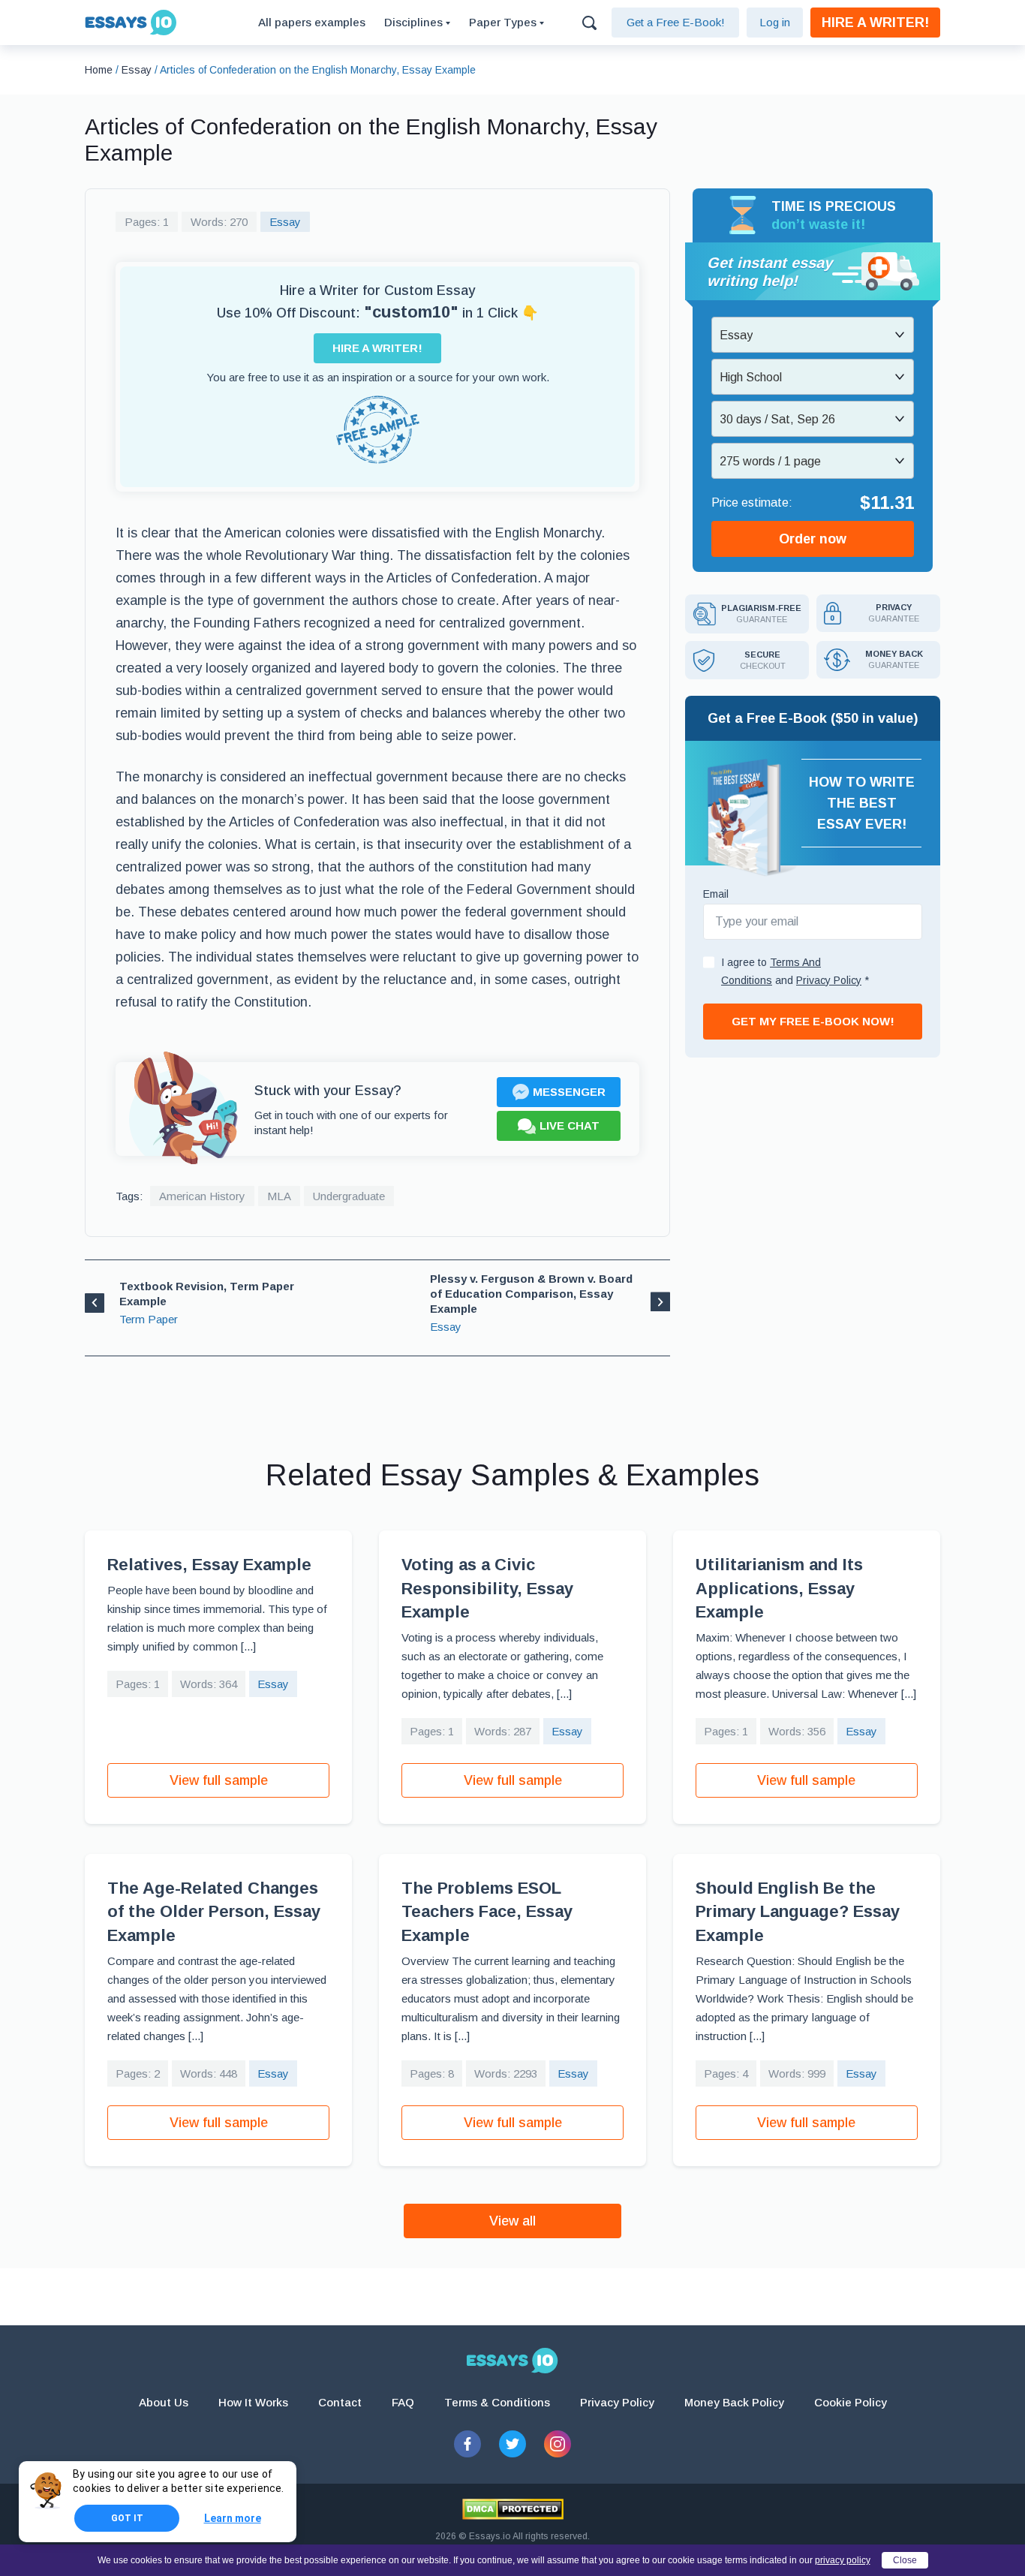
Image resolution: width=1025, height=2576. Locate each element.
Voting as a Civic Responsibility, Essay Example (487, 1588)
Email (716, 894)
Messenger (569, 1092)
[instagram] (558, 2444)
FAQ (403, 2402)
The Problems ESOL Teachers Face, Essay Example (487, 1912)
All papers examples (312, 22)
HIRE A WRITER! (875, 23)
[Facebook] (467, 2444)
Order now (813, 539)
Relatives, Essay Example (209, 1565)
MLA (279, 1196)
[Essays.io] (512, 2361)
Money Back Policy (734, 2402)
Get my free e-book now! (813, 1021)
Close (905, 2560)
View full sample (219, 1780)
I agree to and (795, 971)
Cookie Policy (851, 2402)
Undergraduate (349, 1196)
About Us (164, 2402)
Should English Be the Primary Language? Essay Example (798, 1912)
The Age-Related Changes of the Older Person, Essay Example (214, 1912)
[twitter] (512, 2444)
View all (512, 2221)
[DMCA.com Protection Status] (513, 2509)
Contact (340, 2402)
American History (202, 1196)
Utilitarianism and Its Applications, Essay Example (779, 1588)
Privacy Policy (617, 2402)
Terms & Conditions (497, 2402)
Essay (285, 222)
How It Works (253, 2402)
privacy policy (843, 2560)
